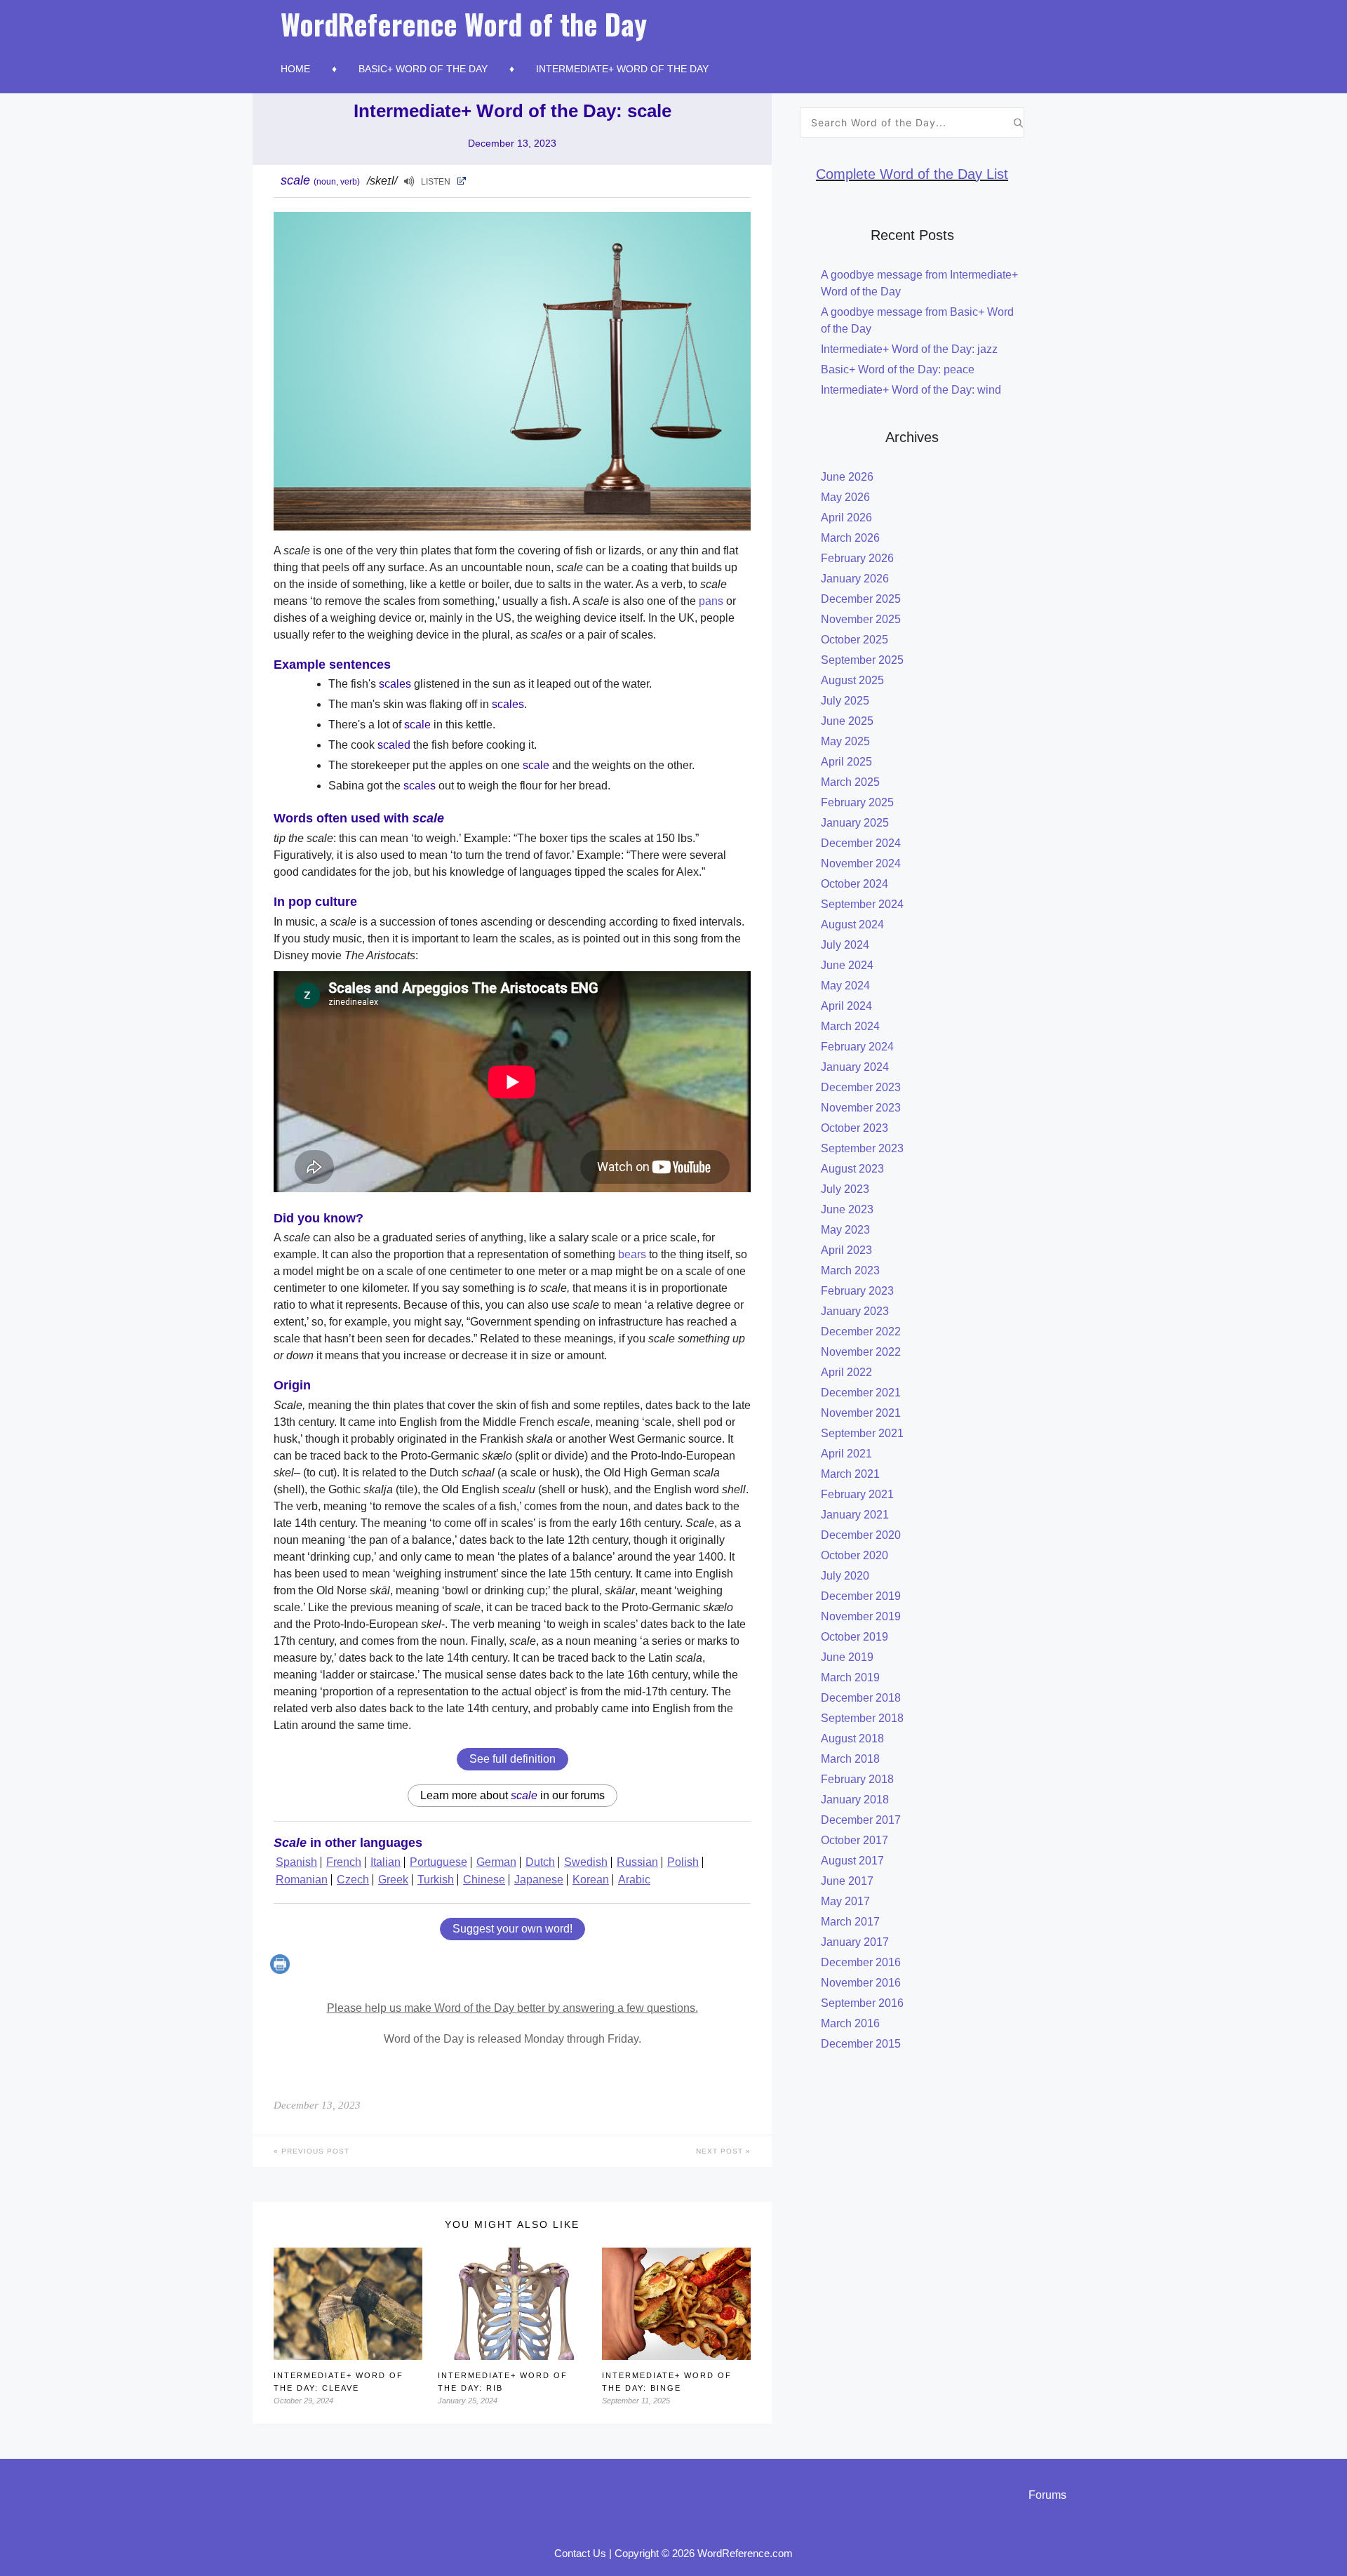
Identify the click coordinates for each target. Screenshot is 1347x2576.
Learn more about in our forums (512, 1795)
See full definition (512, 1759)
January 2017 (855, 1942)
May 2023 (845, 1230)
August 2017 (852, 1861)
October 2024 (855, 884)
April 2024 (846, 1006)
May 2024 (845, 986)
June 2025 (847, 721)
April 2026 (846, 518)
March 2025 (850, 782)
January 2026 (855, 579)
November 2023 (861, 1108)
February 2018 (857, 1779)
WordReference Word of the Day (464, 24)
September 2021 (862, 1433)
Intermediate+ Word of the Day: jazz (909, 349)
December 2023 (861, 1087)
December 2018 (861, 1698)
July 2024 (845, 945)
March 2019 (850, 1677)
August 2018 (852, 1739)
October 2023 (855, 1128)
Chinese (484, 1880)
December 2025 (861, 599)
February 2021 (857, 1494)
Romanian (302, 1880)
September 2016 (862, 2003)
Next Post (721, 2151)
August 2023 (852, 1169)
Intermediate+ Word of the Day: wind (911, 390)
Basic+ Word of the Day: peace (898, 369)
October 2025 (855, 640)
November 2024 (861, 863)
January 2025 (855, 823)
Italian (386, 1862)
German (496, 1862)
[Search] (1018, 122)
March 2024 (850, 1026)
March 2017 (850, 1922)
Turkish (436, 1880)
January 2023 (855, 1311)
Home (295, 69)
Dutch (540, 1862)
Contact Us (580, 2553)
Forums (1047, 2495)
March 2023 (850, 1270)
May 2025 (845, 741)
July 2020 (845, 1576)
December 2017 (861, 1820)
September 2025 (862, 660)
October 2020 (855, 1555)
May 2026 (845, 497)
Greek (393, 1880)
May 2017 (845, 1901)
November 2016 (861, 1983)
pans (711, 601)
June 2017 (847, 1881)
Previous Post (314, 2151)
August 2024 (852, 925)
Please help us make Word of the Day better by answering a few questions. (512, 2008)
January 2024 (855, 1067)
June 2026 (847, 477)
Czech (353, 1880)
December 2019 (861, 1596)
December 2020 (861, 1535)
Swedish (586, 1862)
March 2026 (850, 538)
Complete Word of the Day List (912, 174)
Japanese (539, 1880)
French (344, 1862)
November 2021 (861, 1413)
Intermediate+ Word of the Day (622, 69)
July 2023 (845, 1189)
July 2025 (845, 701)
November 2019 (861, 1616)
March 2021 (850, 1474)
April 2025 (846, 762)
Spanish (296, 1862)
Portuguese (438, 1862)
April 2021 (846, 1454)
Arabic (634, 1880)
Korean (591, 1880)
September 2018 (862, 1718)
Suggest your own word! (512, 1929)
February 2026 (857, 558)
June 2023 (847, 1209)
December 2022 (861, 1332)
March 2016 (850, 2023)
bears (632, 1254)
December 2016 (861, 1962)
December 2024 (861, 843)
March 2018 (850, 1759)
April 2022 (846, 1372)
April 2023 (846, 1250)
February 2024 (857, 1047)
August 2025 (852, 680)
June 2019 (847, 1657)
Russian (637, 1862)
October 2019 (855, 1637)
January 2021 (855, 1515)
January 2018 (855, 1800)
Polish (683, 1862)
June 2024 (847, 965)
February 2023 (857, 1291)
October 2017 (855, 1840)
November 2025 (861, 619)
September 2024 (862, 904)
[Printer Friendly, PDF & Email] (282, 1970)
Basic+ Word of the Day (423, 69)
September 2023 (862, 1148)
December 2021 (861, 1393)
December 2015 (861, 2044)
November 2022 (861, 1352)
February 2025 (857, 802)
